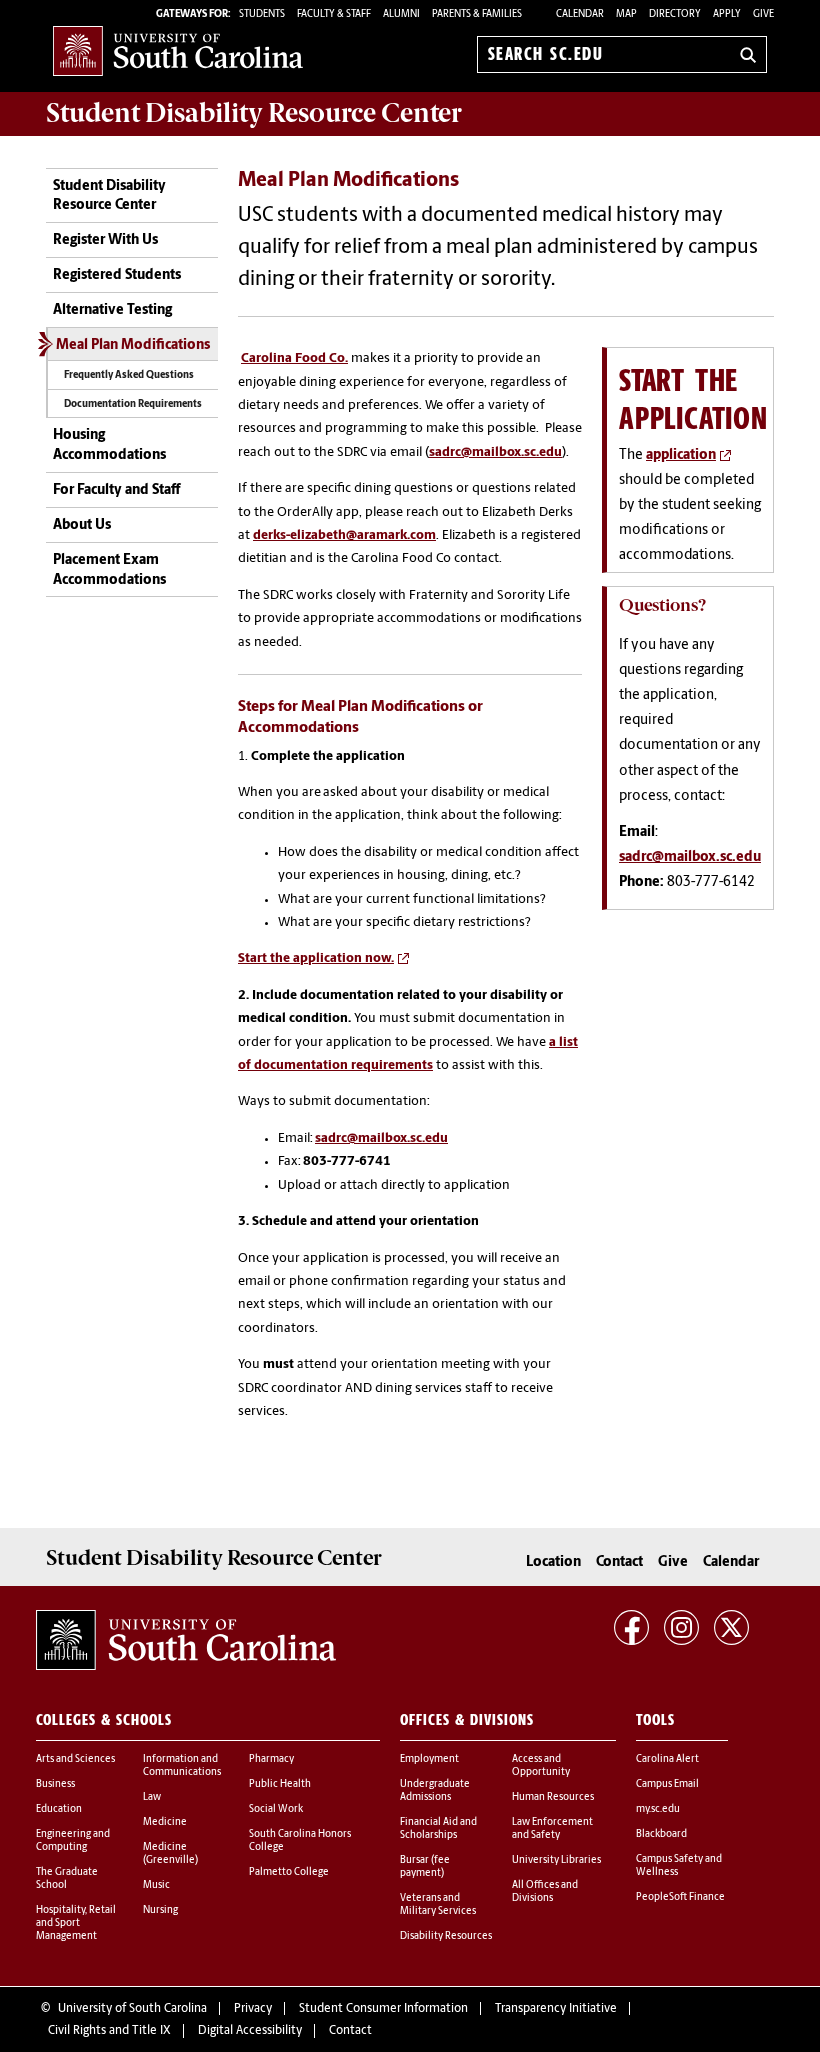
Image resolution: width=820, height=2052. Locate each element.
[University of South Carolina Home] (178, 50)
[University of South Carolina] (186, 1640)
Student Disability (254, 113)
